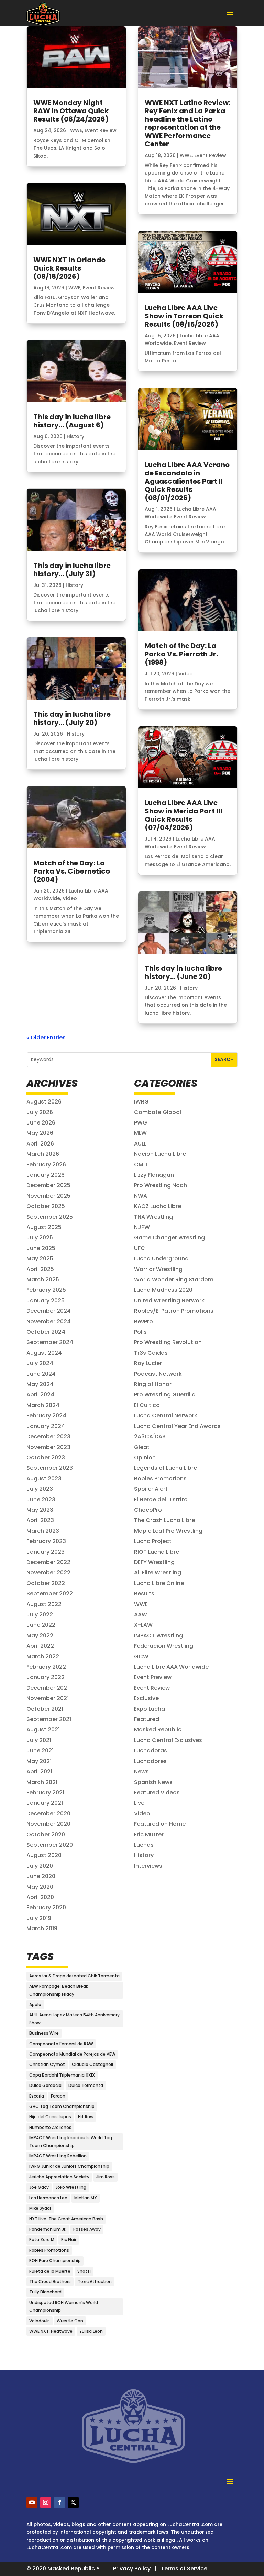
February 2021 (45, 1792)
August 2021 (43, 1729)
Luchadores (150, 1761)
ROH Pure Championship (55, 2261)
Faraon (58, 2096)
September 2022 (50, 1593)
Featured (147, 1719)
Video (70, 898)
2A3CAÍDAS (150, 1437)
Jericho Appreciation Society (59, 2177)
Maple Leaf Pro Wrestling (168, 1531)
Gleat (142, 1447)
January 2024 (46, 1426)
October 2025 (46, 1206)
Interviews (148, 1866)
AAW (141, 1614)
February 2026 (46, 1165)
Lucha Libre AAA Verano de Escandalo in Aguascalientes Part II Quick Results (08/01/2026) (187, 481)
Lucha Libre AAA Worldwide (171, 1667)
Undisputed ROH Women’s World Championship (64, 2306)
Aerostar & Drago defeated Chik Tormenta (74, 1976)
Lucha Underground (161, 1259)
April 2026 (40, 1144)
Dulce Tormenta (86, 2085)
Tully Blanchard (45, 2292)
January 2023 (46, 1552)
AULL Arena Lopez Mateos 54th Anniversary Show (74, 2019)
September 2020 (50, 1845)
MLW (140, 1133)
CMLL (141, 1165)
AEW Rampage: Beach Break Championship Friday (59, 1990)
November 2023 (48, 1447)
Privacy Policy (132, 2569)
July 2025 (40, 1238)
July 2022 (40, 1614)
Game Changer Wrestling (169, 1238)
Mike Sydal (40, 2208)
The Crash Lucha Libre (164, 1520)
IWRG (141, 1102)
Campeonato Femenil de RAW (61, 2044)
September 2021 (49, 1719)
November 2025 (48, 1196)
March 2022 (43, 1656)
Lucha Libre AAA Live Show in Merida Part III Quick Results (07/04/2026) (184, 815)
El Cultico (147, 1405)
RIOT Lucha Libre (157, 1552)
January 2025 (46, 1301)
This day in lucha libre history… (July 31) (72, 570)
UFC (140, 1248)
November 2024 (49, 1322)
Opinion (145, 1458)
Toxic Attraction (95, 2282)
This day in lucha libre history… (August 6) (72, 421)
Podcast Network (158, 1374)
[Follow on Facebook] (59, 2502)
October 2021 (45, 1709)
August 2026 (44, 1102)
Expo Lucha (150, 1709)
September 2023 (50, 1468)
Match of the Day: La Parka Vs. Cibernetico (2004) (72, 871)
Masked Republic (158, 1729)
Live (139, 1803)
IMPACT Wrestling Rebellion (58, 2156)
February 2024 (46, 1416)
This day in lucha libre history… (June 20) (183, 972)
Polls (140, 1332)
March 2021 (42, 1782)
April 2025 (40, 1269)
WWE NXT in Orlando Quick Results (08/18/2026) (69, 268)
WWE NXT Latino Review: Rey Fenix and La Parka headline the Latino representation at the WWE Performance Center (188, 123)
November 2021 (48, 1698)
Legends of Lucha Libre (166, 1468)
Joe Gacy (39, 2187)
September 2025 (50, 1217)
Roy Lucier (148, 1363)
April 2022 (40, 1646)
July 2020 (40, 1866)
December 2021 (48, 1688)
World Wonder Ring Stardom (174, 1280)
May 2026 (40, 1133)
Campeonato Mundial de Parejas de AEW (72, 2054)
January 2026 (46, 1175)
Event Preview (153, 1677)
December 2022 (48, 1562)
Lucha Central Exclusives (168, 1740)
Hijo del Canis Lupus (50, 2117)
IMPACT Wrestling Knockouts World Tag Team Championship (71, 2141)
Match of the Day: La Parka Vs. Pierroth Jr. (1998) (181, 654)
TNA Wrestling (153, 1217)
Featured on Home (160, 1824)
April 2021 (39, 1771)
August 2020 (44, 1855)
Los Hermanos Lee (48, 2198)
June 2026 (41, 1123)
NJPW (142, 1227)
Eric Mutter (149, 1834)
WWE (76, 130)
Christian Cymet (47, 2064)
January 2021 (45, 1803)
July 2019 (39, 1918)
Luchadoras (151, 1750)
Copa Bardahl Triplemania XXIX (62, 2075)
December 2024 (49, 1311)
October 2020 (46, 1834)
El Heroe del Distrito (161, 1500)
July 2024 (40, 1363)
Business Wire (44, 2033)
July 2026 (40, 1112)
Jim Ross (106, 2177)
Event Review (101, 130)
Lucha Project (153, 1541)
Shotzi (84, 2271)
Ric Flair (69, 2240)
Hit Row (86, 2117)
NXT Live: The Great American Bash (66, 2219)
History (75, 436)
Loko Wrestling (71, 2187)
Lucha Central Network (166, 1416)
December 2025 (48, 1185)
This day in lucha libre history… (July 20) (72, 718)
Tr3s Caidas (151, 1353)
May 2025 (40, 1259)
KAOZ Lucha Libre (158, 1206)
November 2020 (48, 1824)
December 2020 (48, 1813)
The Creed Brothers (50, 2282)
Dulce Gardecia (45, 2085)
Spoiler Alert (151, 1489)
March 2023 (43, 1531)
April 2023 (40, 1520)
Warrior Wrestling (158, 1269)
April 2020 (40, 1897)
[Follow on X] (73, 2502)
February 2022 (46, 1667)
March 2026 (43, 1154)
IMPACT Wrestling (158, 1635)
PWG (141, 1123)
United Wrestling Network (169, 1301)
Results (144, 1593)
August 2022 (44, 1604)
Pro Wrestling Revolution (168, 1342)
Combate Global (158, 1112)
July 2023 (40, 1489)
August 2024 (44, 1353)
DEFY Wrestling (154, 1562)
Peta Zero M (42, 2240)
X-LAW (143, 1625)
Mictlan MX (86, 2198)
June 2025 (41, 1248)
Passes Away (87, 2229)
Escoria (37, 2096)
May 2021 (39, 1761)
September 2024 (50, 1342)
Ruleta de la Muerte (50, 2271)
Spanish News (153, 1782)
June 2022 (41, 1625)
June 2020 (41, 1876)
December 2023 (48, 1437)
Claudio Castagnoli (92, 2064)
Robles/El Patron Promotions (174, 1311)
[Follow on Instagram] (46, 2502)
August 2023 (44, 1479)
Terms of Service (184, 2569)
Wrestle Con (70, 2321)
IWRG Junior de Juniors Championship (69, 2166)
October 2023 (46, 1458)
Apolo (35, 2004)
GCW (141, 1656)
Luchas (144, 1845)
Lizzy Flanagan (154, 1175)
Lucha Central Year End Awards (177, 1426)
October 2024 (46, 1332)
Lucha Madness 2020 (163, 1290)
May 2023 (40, 1510)
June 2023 (41, 1500)
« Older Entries (46, 1038)
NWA (141, 1196)
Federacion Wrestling (164, 1646)
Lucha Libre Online (159, 1583)
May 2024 (40, 1384)
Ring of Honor (153, 1384)
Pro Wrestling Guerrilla (165, 1395)
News (141, 1771)
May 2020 (40, 1887)
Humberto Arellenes (50, 2127)
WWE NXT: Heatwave (51, 2331)
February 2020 (46, 1907)
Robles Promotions (160, 1479)
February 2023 (46, 1541)
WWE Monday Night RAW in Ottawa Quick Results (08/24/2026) (71, 111)
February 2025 (46, 1290)
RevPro (144, 1322)
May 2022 (40, 1635)
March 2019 (42, 1928)
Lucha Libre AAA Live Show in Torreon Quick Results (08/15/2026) (184, 316)
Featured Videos (157, 1792)
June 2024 (41, 1374)
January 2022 (46, 1677)
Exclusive (146, 1698)
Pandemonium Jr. (48, 2229)
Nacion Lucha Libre (160, 1154)
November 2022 (48, 1572)
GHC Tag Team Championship (62, 2106)
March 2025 (43, 1280)
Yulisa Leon (91, 2331)
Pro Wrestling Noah (161, 1185)
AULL (140, 1144)
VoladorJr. (40, 2321)
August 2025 (44, 1227)
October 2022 (46, 1583)
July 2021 (39, 1740)
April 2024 (40, 1395)
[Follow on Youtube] (32, 2502)
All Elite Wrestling (158, 1572)
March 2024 (43, 1405)
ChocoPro (148, 1510)
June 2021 (40, 1750)
